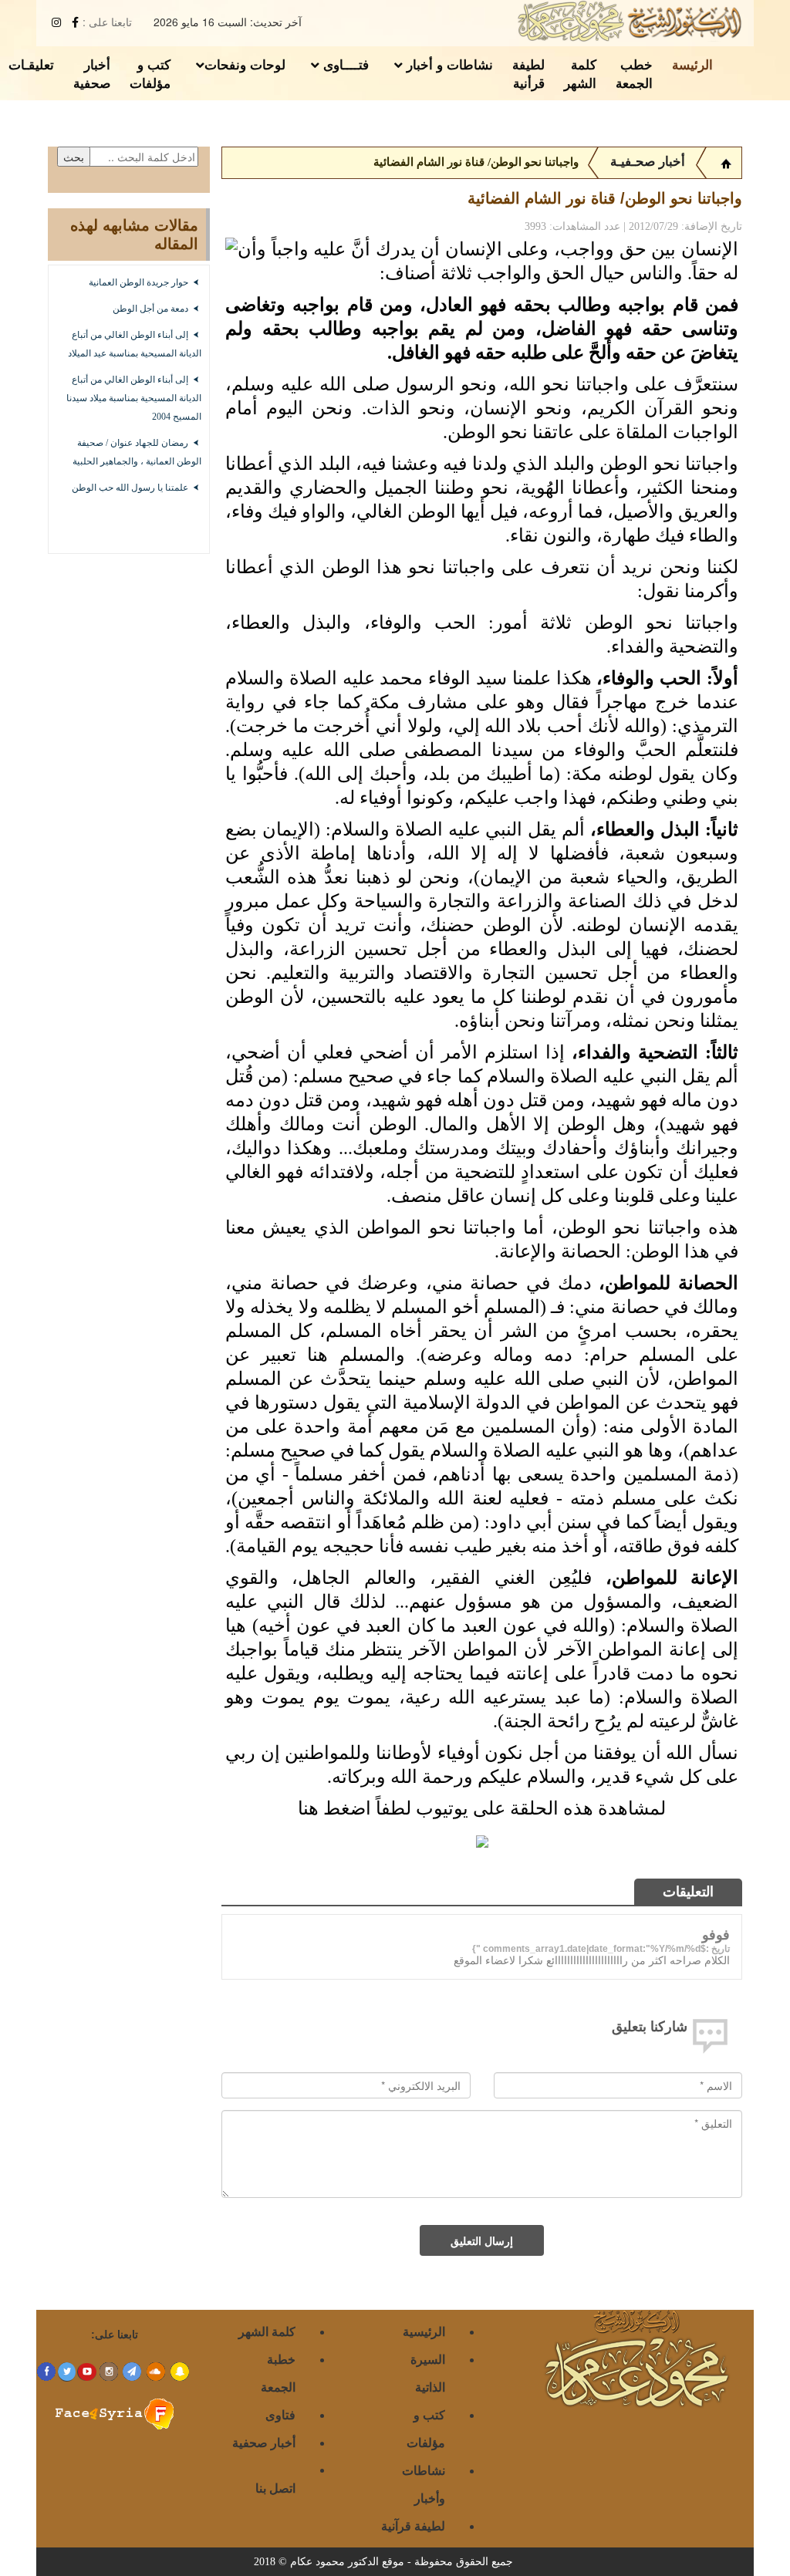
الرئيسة (692, 64)
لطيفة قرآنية (413, 2525)
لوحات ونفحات (245, 64)
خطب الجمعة (634, 73)
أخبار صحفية (92, 73)
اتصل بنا (275, 2488)
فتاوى (280, 2414)
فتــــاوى (344, 64)
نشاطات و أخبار (448, 64)
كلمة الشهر (580, 73)
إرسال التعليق (482, 2240)
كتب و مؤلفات (150, 73)
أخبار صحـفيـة (648, 162)
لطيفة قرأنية (528, 73)
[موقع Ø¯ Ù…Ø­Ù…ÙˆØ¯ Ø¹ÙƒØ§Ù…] (726, 162)
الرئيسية (424, 2331)
